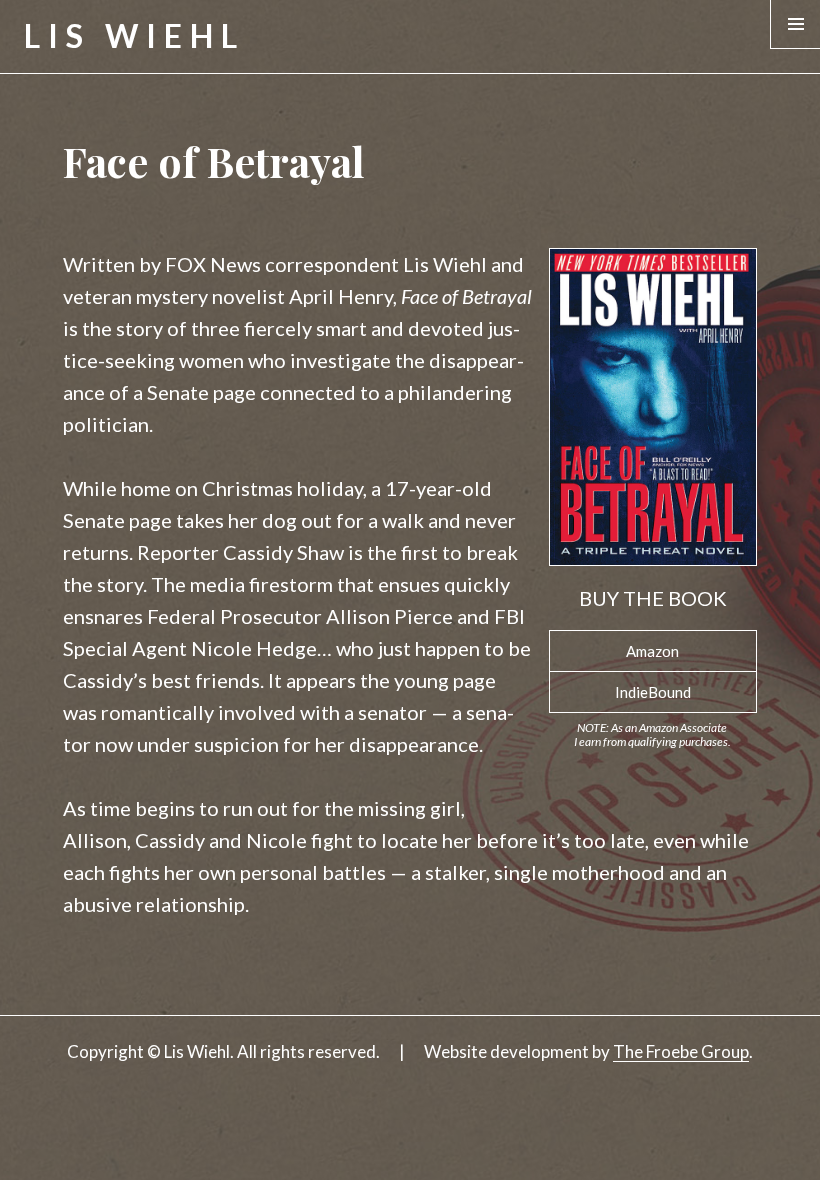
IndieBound (653, 692)
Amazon (652, 651)
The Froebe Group (681, 1051)
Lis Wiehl (134, 35)
